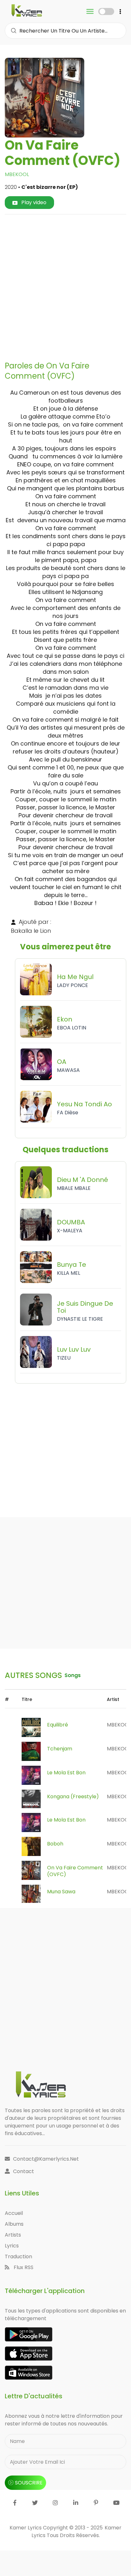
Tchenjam (60, 1749)
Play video (33, 202)
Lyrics (12, 2246)
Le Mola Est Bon (66, 1820)
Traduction (18, 2257)
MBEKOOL (17, 174)
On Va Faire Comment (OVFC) (75, 1871)
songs (73, 1675)
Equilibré (58, 1725)
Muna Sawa (61, 1892)
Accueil (14, 2213)
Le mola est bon (66, 1773)
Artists (13, 2235)
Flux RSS (23, 2267)
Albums (14, 2224)
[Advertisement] (65, 285)
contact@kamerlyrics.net (46, 2159)
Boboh (55, 1844)
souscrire (29, 2483)
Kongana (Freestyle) (73, 1797)
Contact (24, 2171)
